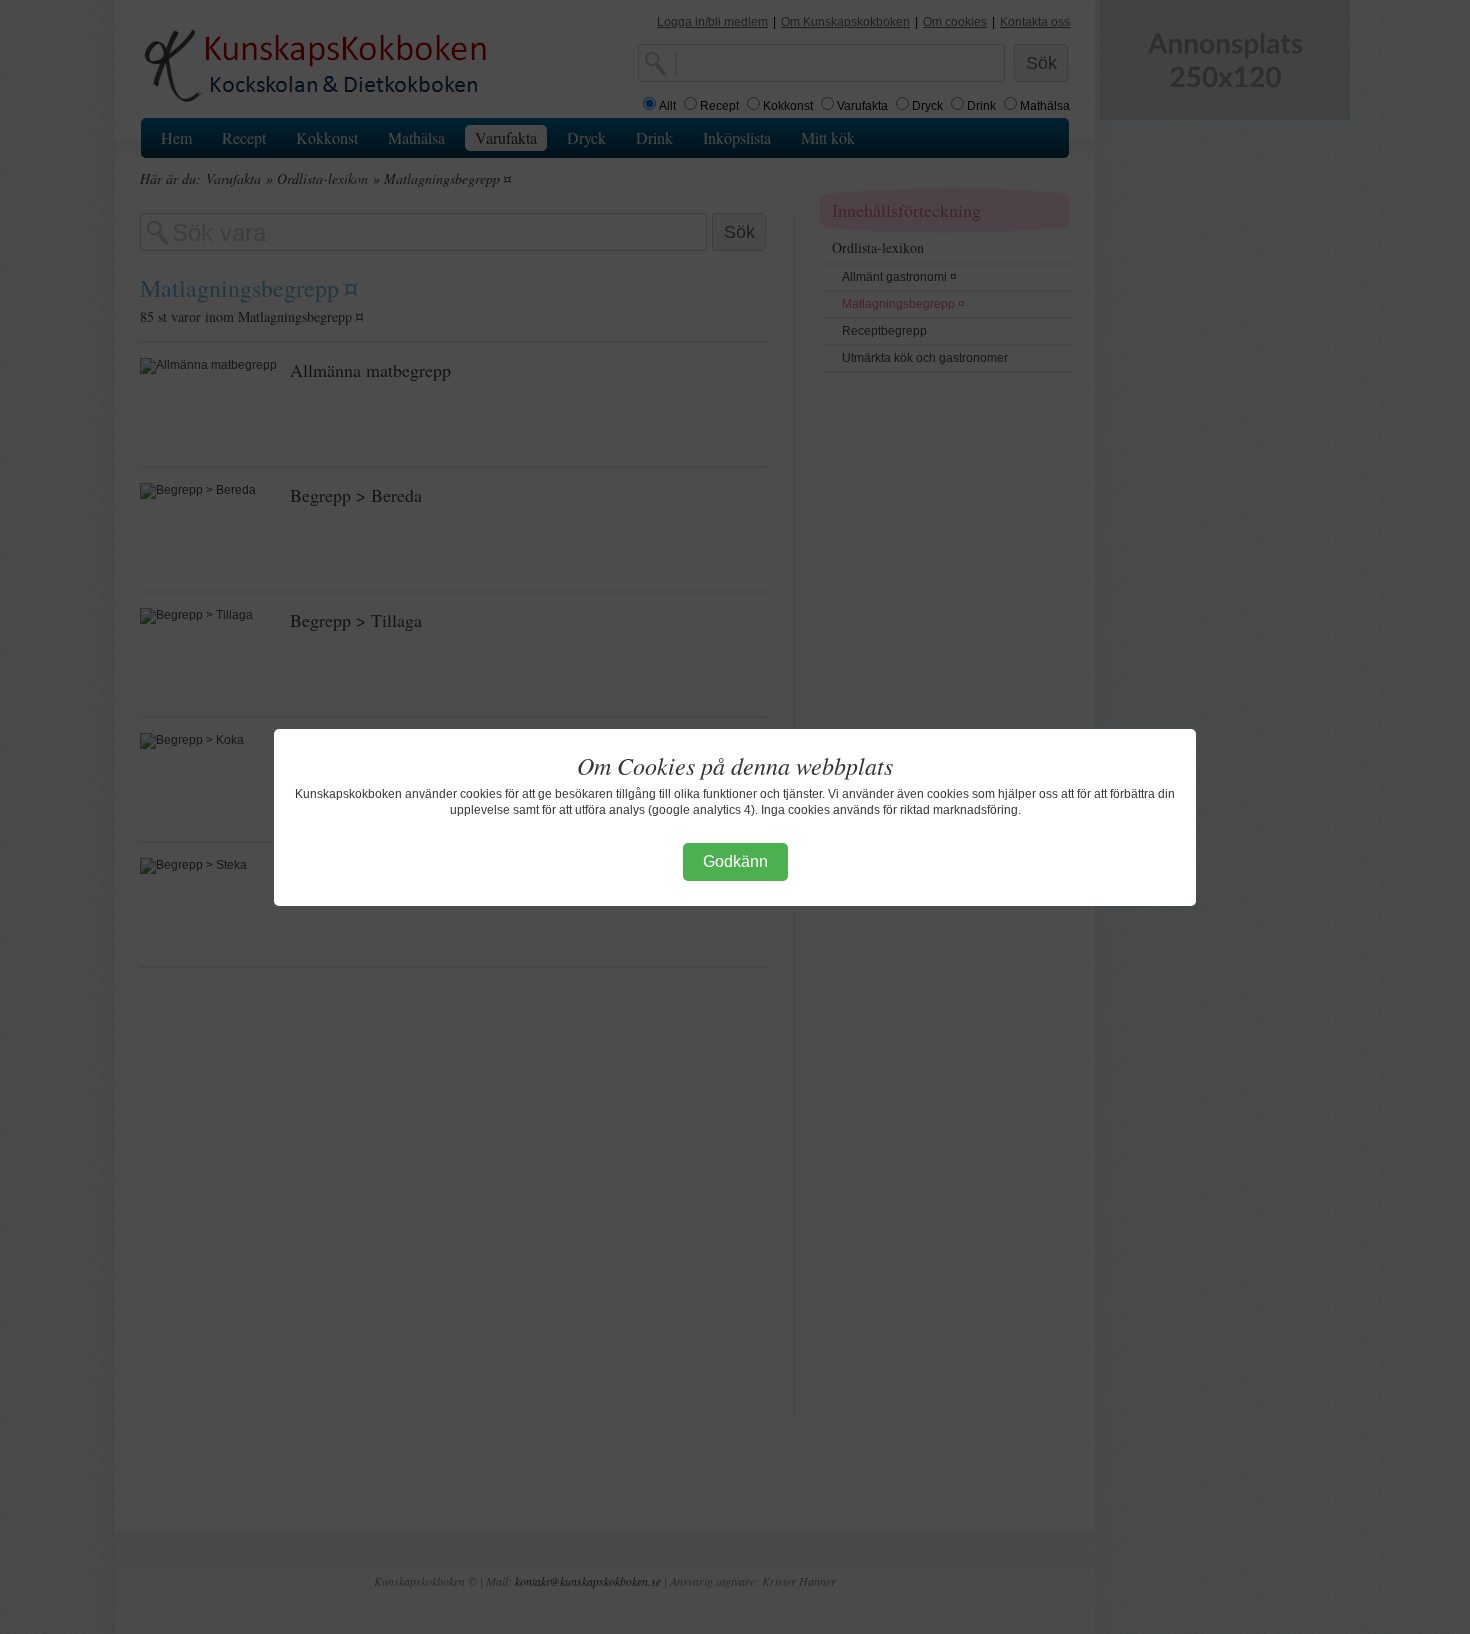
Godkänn (735, 861)
